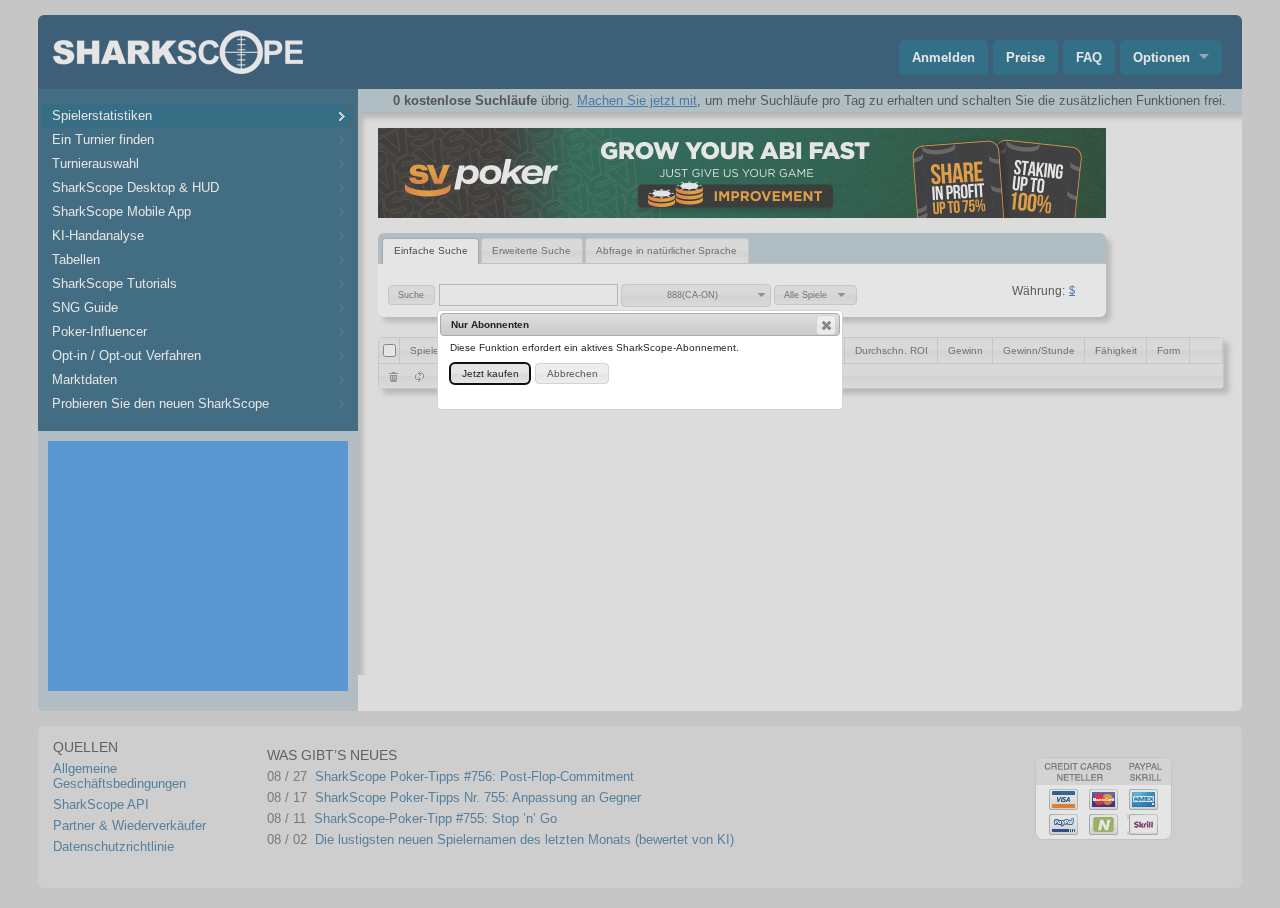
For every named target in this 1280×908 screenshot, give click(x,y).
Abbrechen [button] (572, 373)
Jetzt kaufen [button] (490, 373)
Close (826, 325)
